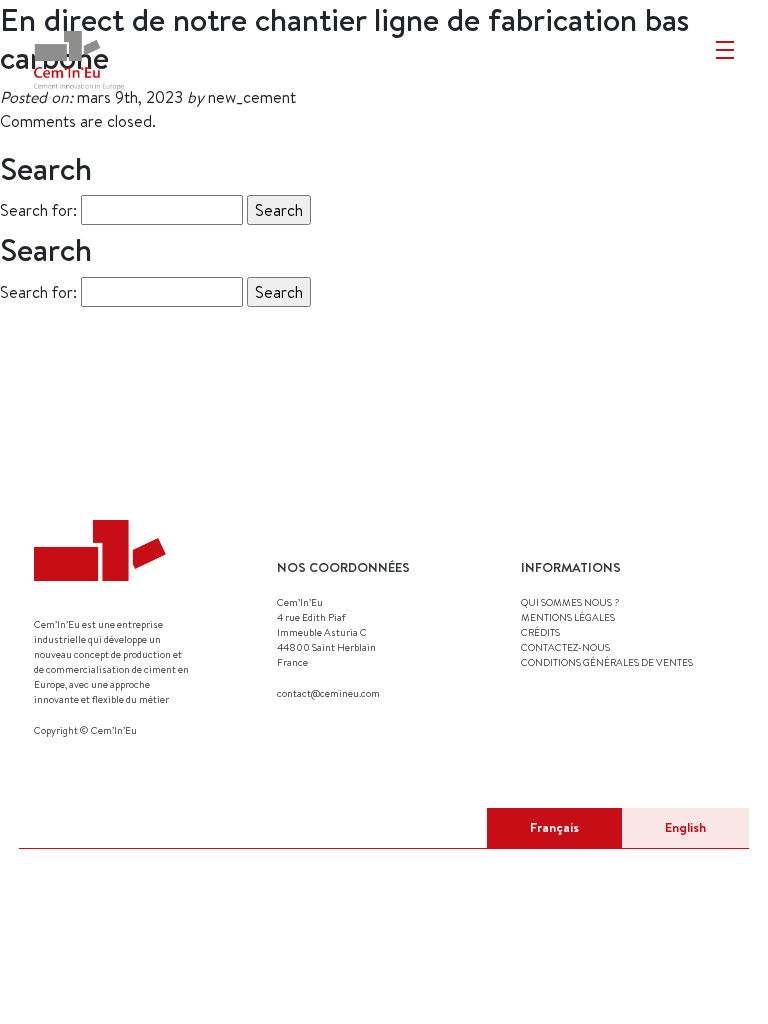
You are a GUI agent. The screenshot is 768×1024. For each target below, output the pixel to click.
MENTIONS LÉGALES (568, 617)
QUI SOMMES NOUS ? (570, 602)
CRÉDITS (540, 632)
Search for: (38, 210)
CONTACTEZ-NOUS (565, 647)
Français (554, 827)
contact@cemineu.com (328, 693)
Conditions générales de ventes (607, 662)
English (685, 827)
